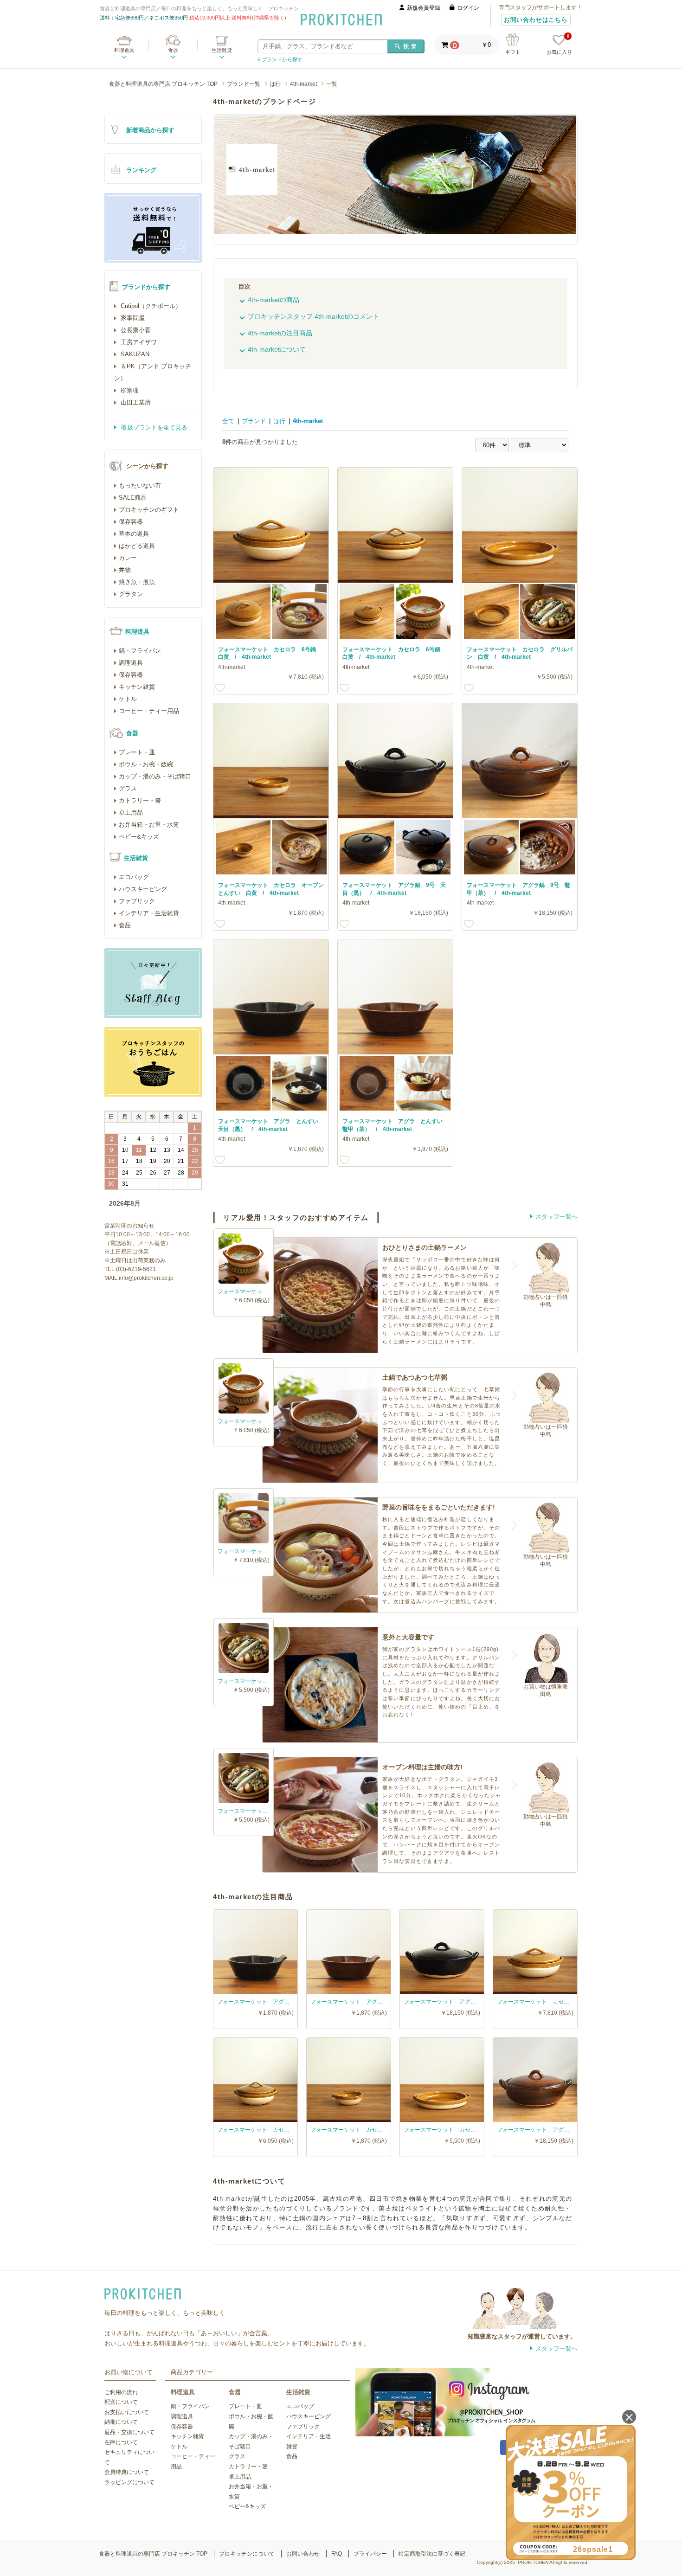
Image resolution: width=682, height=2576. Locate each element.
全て (228, 421)
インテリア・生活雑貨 (149, 913)
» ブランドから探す (280, 59)
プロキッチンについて (247, 2554)
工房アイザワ (138, 342)
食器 (173, 50)
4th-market (303, 84)
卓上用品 (131, 813)
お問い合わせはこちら (536, 20)
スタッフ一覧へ (557, 1217)
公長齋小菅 (135, 330)
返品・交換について (129, 2432)
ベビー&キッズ (139, 837)
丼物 (125, 570)
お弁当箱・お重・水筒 (149, 825)
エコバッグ (134, 877)
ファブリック (137, 901)
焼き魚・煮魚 (137, 582)
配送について (121, 2402)
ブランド (254, 421)
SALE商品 (133, 498)
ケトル (128, 699)
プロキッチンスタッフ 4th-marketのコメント (313, 316)
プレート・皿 (137, 752)
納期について (121, 2422)
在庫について (121, 2442)
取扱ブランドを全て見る (153, 427)
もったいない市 (140, 485)
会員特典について (127, 2472)
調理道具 (131, 663)
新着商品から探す (150, 130)
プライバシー (370, 2554)
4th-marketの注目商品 (280, 333)
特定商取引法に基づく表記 (432, 2554)
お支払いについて (127, 2412)
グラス (128, 788)
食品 (125, 925)
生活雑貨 (222, 50)
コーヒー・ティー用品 (149, 711)
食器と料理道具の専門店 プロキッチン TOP (163, 84)
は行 (275, 84)
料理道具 (124, 50)
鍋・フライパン (140, 651)
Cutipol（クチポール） (150, 306)
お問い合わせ (303, 2554)
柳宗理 (129, 390)
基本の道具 (134, 534)
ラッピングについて (129, 2482)
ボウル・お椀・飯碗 (146, 764)
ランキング (141, 170)
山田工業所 (135, 402)
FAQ (337, 2554)
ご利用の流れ (121, 2392)
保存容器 (131, 522)
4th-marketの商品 (273, 300)
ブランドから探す (146, 287)
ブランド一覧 (244, 84)
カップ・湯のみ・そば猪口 (155, 776)
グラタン (131, 594)
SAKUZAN (134, 354)
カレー (128, 558)
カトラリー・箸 (140, 800)
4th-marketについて (277, 349)
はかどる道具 (137, 546)
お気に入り (559, 45)
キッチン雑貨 (137, 687)
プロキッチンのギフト (149, 510)
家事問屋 (132, 318)
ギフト (513, 52)
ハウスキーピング (143, 889)
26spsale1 (593, 2549)
